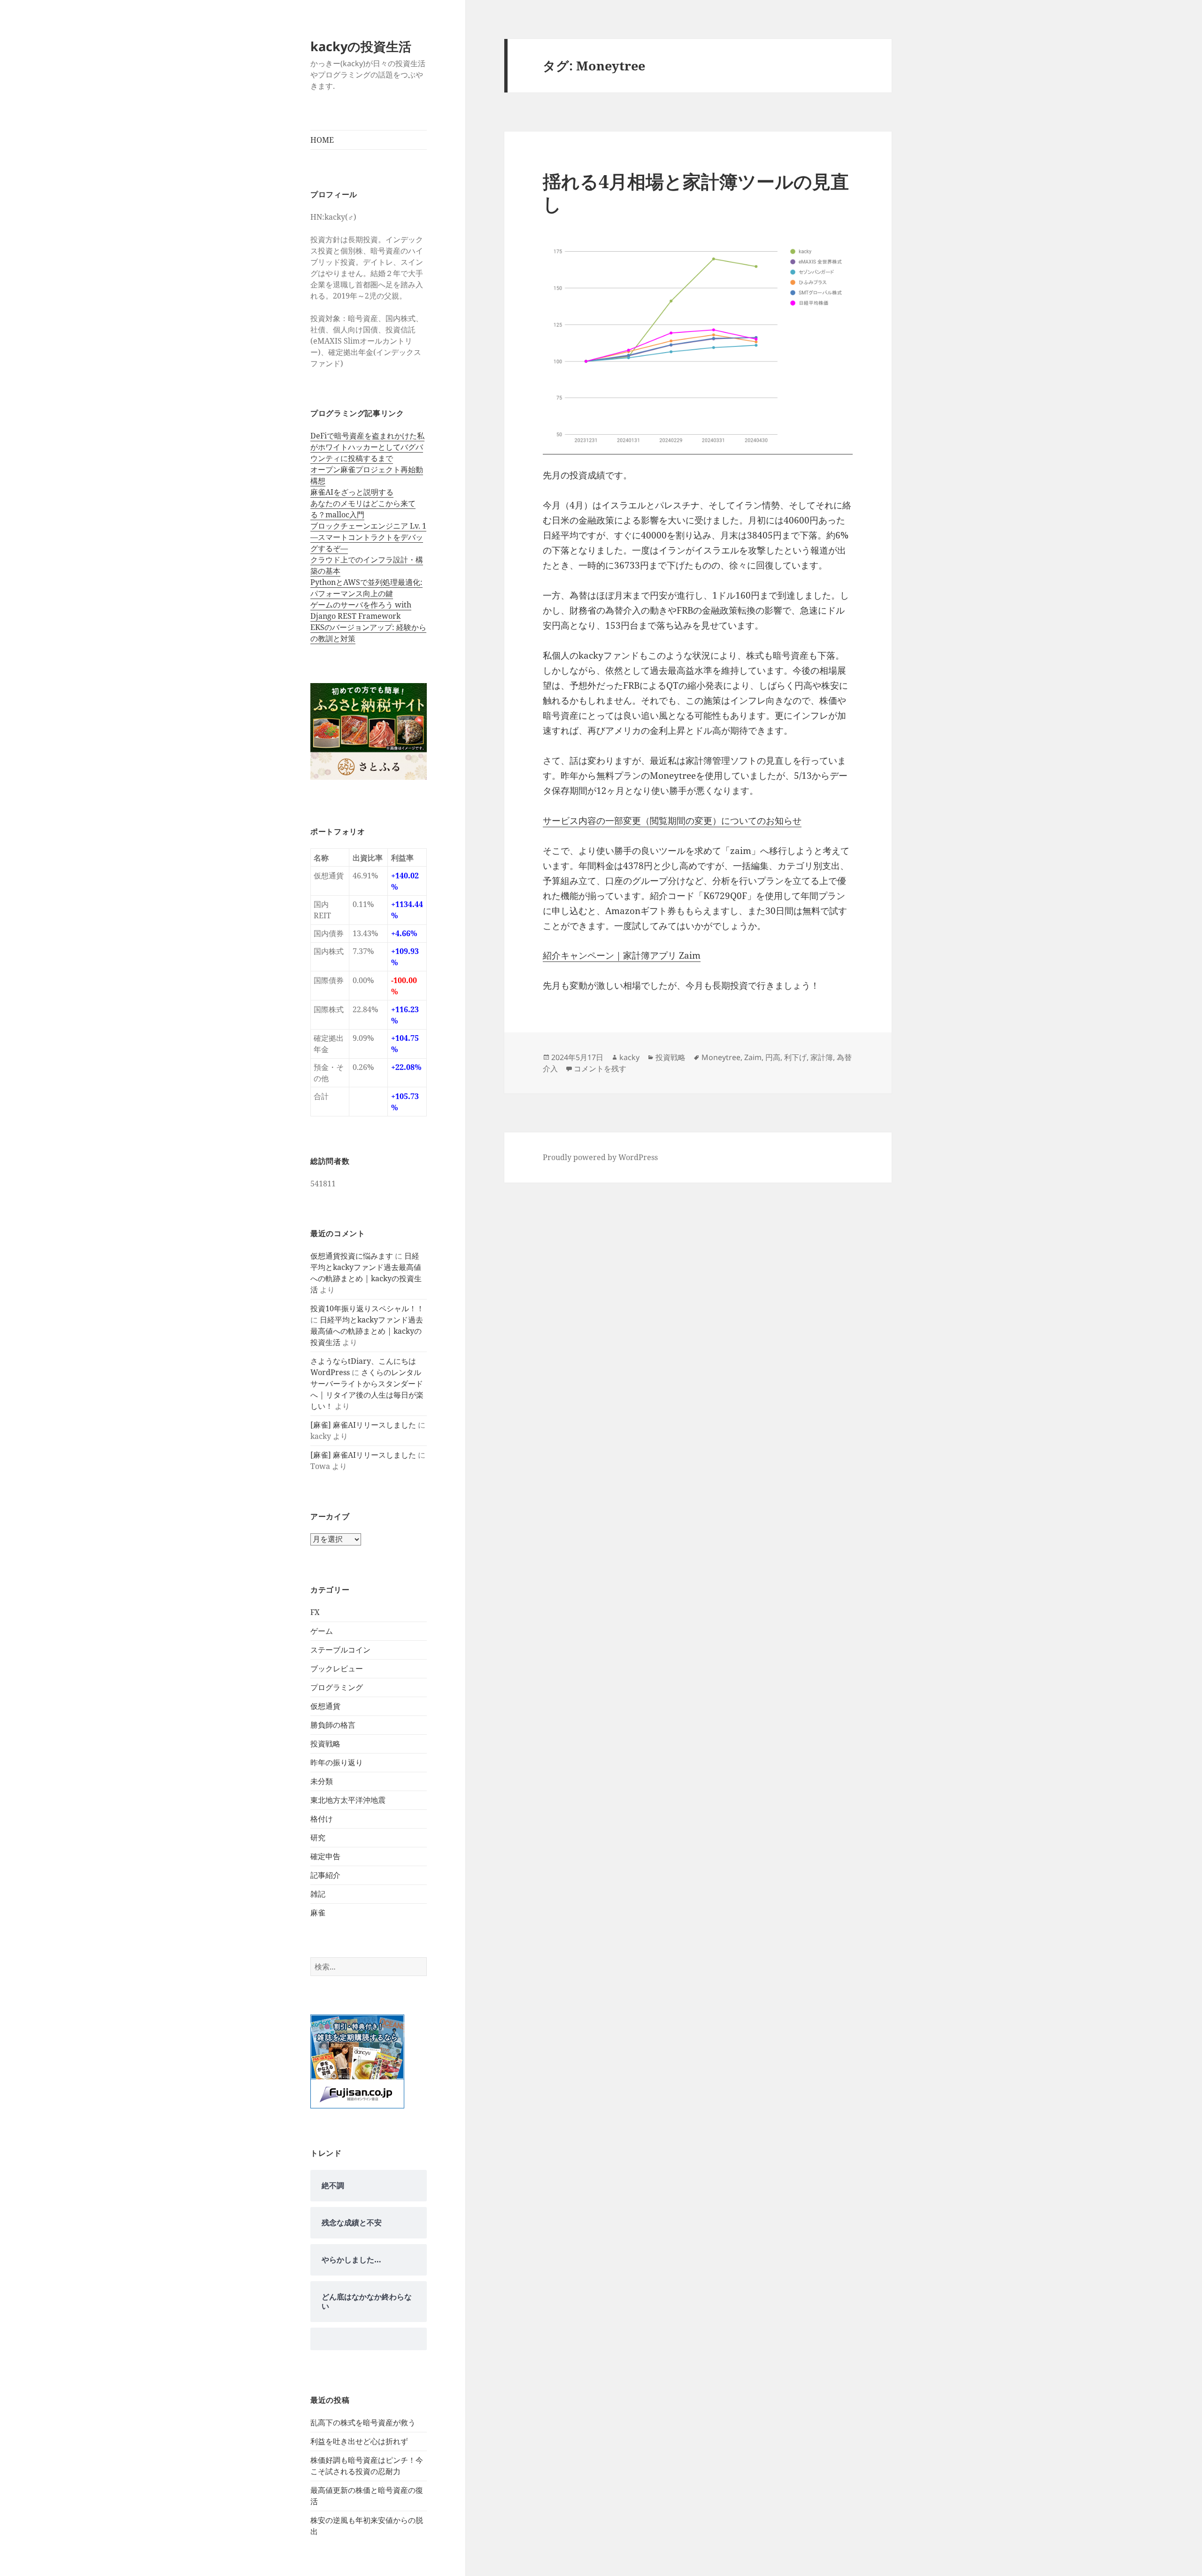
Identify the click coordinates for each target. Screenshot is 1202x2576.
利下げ (795, 1057)
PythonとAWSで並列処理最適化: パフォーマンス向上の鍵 (366, 588)
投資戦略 (325, 1744)
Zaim (753, 1057)
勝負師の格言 (333, 1725)
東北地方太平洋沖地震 (348, 1800)
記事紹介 (325, 1875)
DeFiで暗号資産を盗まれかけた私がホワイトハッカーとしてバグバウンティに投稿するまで (367, 447)
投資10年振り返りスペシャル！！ (367, 1308)
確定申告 (325, 1856)
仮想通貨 (325, 1706)
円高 (773, 1057)
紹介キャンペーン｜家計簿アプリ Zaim (622, 955)
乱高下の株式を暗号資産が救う (363, 2422)
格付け (322, 1819)
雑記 (318, 1894)
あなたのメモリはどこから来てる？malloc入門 (363, 509)
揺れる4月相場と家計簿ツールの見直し (696, 192)
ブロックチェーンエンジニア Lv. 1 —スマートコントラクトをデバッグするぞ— (368, 537)
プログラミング (337, 1687)
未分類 (322, 1781)
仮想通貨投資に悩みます (352, 1256)
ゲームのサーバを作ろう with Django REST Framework (361, 610)
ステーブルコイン (340, 1650)
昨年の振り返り (337, 1762)
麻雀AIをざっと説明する (352, 492)
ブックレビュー (337, 1669)
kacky (629, 1057)
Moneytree (721, 1057)
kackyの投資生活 (361, 46)
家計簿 (822, 1057)
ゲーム (322, 1631)
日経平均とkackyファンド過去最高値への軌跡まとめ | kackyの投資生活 (367, 1331)
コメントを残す (600, 1069)
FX (315, 1612)
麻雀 (318, 1913)
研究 (318, 1838)
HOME (322, 140)
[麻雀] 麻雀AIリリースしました (363, 1425)
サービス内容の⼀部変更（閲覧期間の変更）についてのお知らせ (672, 821)
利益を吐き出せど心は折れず (359, 2441)
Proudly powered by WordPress (600, 1157)
